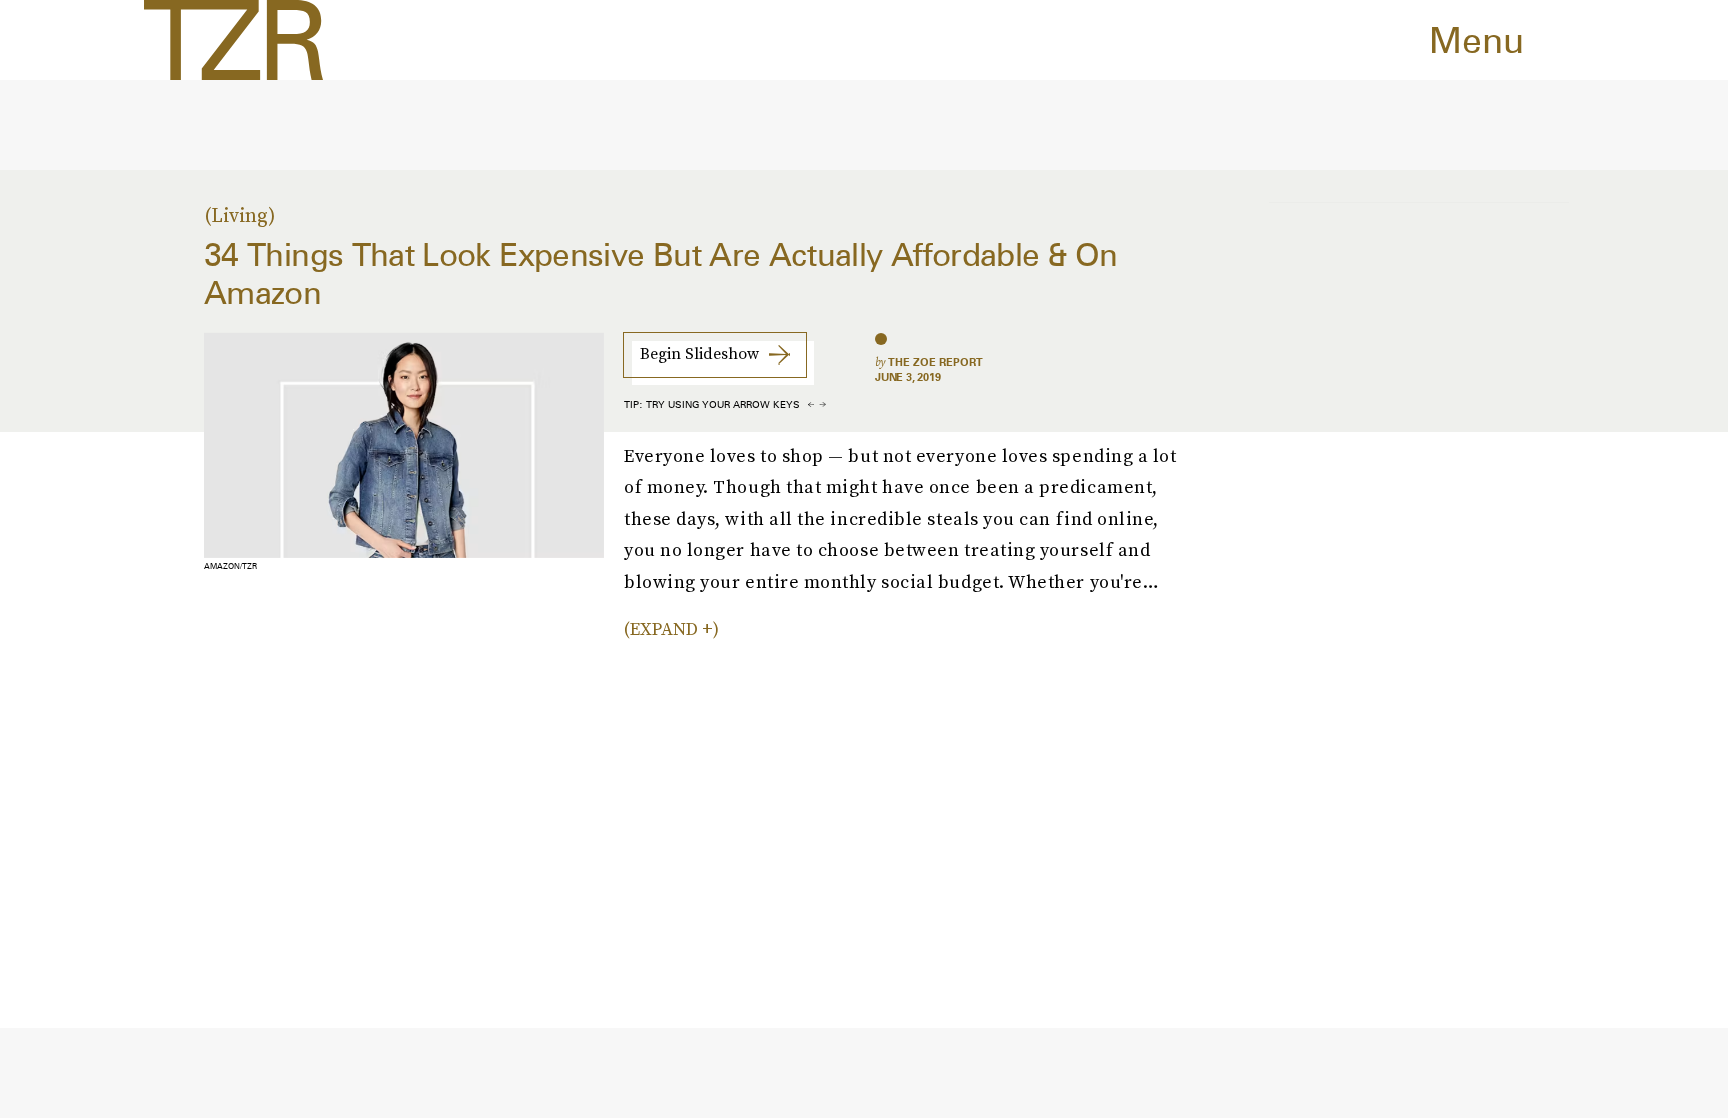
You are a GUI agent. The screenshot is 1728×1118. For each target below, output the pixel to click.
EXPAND (664, 629)
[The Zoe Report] (233, 40)
